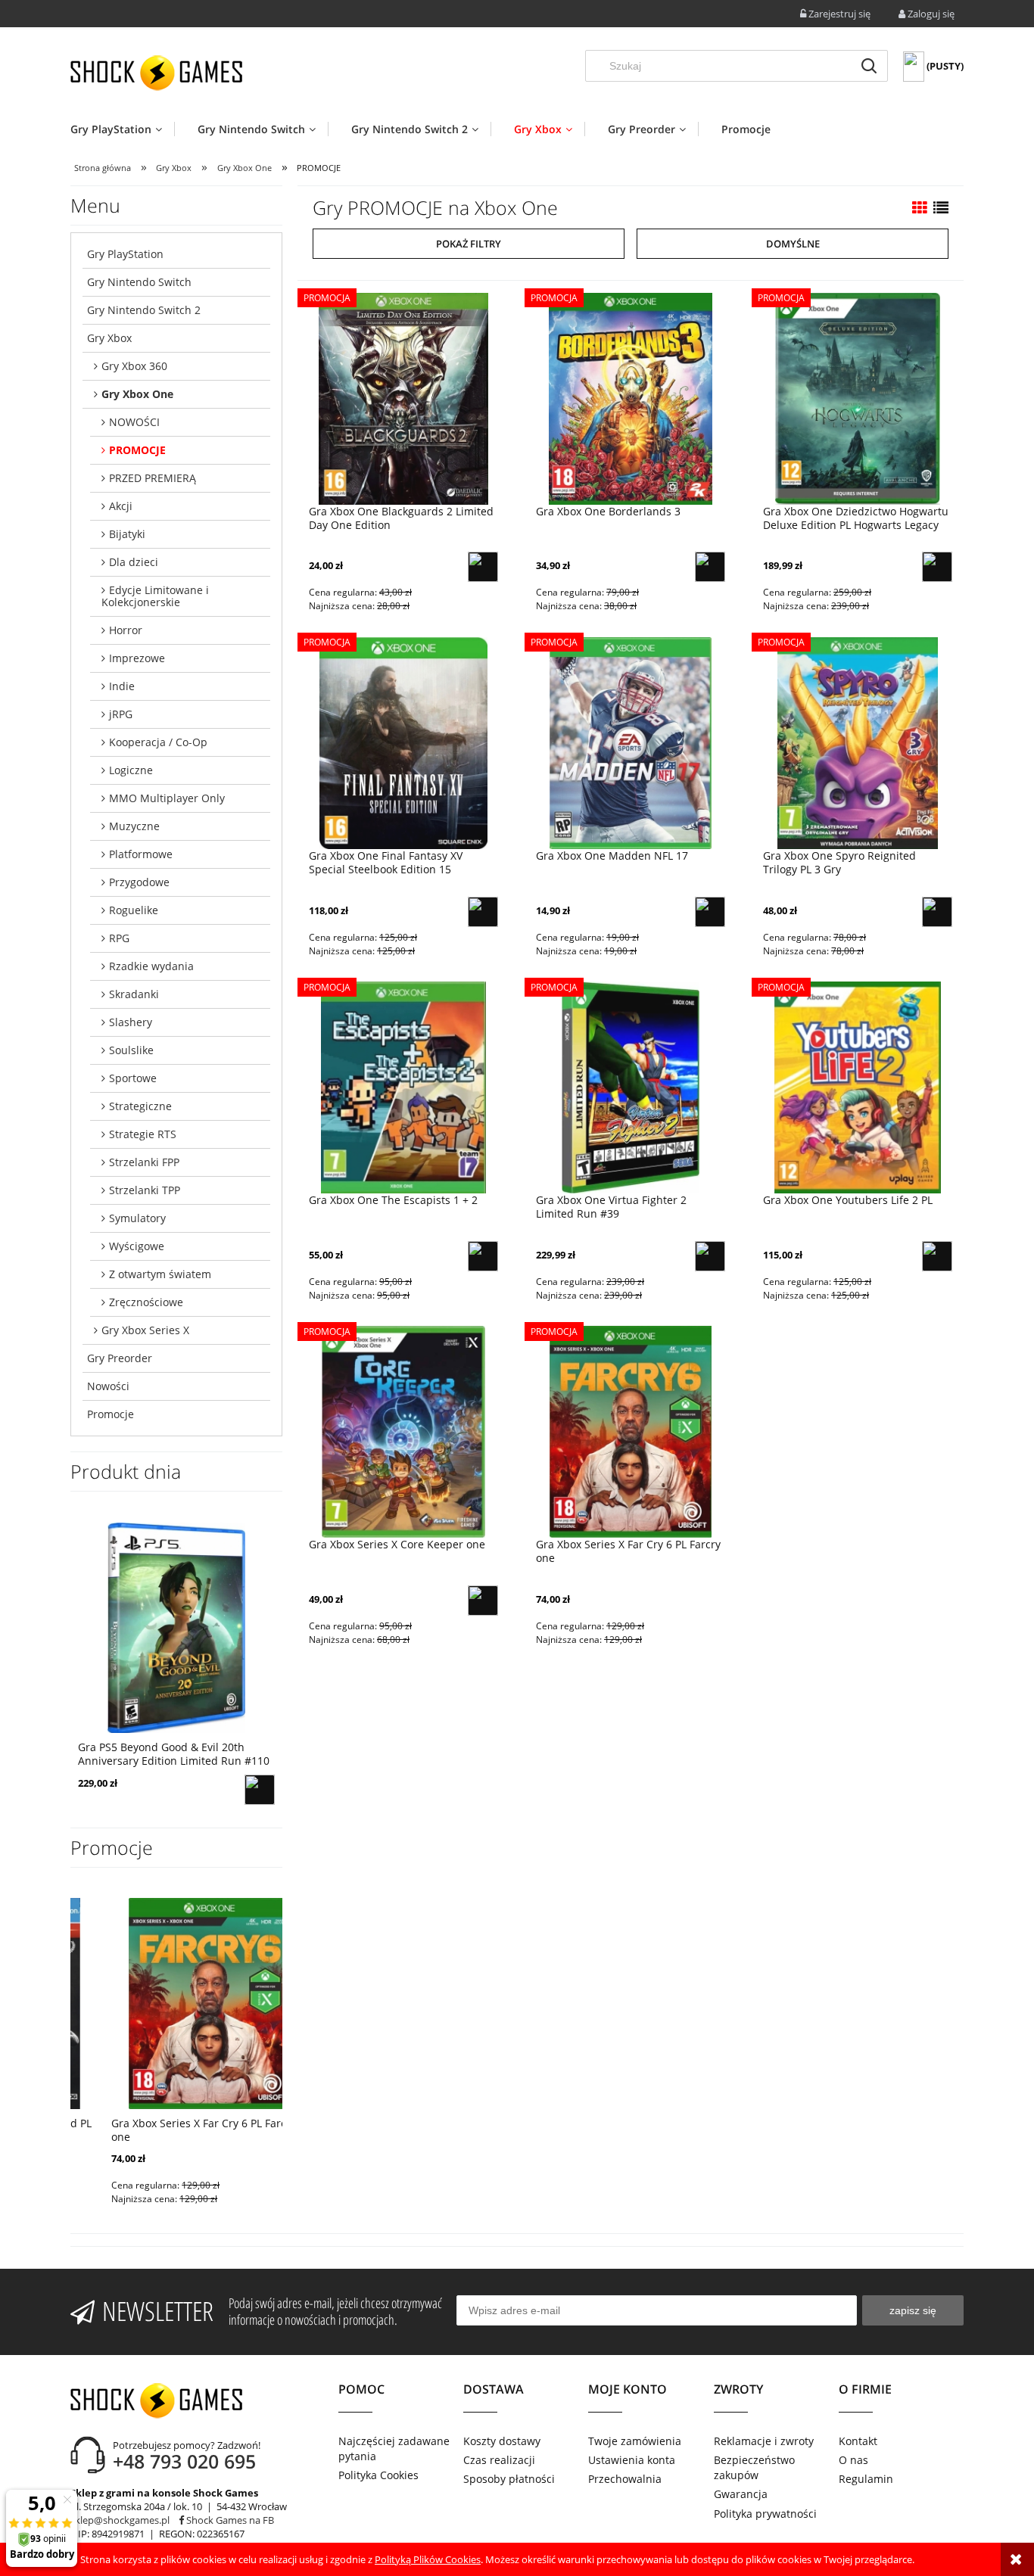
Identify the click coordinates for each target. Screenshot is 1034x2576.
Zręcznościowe (146, 1302)
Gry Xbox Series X (145, 1330)
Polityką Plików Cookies (428, 2559)
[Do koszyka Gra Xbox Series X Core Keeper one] (483, 1601)
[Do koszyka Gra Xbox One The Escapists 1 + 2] (483, 1256)
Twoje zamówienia (635, 2441)
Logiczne (131, 770)
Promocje (111, 1414)
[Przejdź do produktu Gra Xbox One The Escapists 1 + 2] (403, 1087)
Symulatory (137, 1218)
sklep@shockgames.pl (120, 2520)
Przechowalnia (625, 2479)
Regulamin (866, 2479)
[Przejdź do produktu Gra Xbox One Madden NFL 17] (631, 742)
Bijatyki (127, 534)
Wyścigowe (137, 1246)
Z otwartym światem (160, 1274)
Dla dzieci (134, 562)
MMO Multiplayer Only (167, 798)
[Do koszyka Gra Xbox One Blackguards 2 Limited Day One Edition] (483, 567)
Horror (126, 630)
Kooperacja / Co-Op (158, 742)
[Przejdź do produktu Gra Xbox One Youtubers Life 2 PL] (858, 1087)
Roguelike (134, 910)
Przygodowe (139, 882)
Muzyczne (134, 826)
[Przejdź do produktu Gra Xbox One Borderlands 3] (631, 398)
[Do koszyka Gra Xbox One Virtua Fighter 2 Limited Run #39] (710, 1256)
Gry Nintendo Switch (139, 282)
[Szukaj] (869, 66)
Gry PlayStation (125, 254)
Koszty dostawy (502, 2441)
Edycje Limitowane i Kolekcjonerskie (155, 596)
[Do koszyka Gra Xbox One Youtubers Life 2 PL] (937, 1256)
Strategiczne (140, 1106)
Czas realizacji (499, 2460)
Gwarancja (741, 2494)
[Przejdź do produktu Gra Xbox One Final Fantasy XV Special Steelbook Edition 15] (403, 742)
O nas (853, 2460)
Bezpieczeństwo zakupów (754, 2467)
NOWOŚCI (134, 422)
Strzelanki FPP (144, 1162)
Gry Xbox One (137, 394)
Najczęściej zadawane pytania (394, 2448)
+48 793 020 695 (184, 2461)
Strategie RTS (143, 1134)
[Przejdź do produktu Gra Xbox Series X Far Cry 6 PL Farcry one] (631, 1432)
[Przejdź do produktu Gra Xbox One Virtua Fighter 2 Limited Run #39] (631, 1087)
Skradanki (134, 994)
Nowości (108, 1386)
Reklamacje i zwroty (764, 2441)
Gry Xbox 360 (134, 366)
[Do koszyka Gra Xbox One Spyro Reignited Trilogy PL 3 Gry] (937, 912)
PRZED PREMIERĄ (153, 478)
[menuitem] (122, 129)
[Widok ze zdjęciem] (920, 208)
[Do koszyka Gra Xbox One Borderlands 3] (710, 567)
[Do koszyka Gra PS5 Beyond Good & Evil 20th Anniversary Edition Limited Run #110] (260, 1790)
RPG (119, 938)
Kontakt (858, 2441)
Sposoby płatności (509, 2479)
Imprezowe (137, 658)
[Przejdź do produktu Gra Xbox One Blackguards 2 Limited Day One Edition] (403, 398)
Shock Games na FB (229, 2520)
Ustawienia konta (632, 2460)
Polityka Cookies (378, 2475)
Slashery (131, 1022)
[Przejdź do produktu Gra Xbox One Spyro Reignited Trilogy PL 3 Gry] (858, 742)
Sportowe (133, 1078)
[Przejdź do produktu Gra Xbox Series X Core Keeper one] (403, 1432)
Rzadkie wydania (151, 966)
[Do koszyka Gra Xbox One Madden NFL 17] (710, 912)
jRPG (121, 714)
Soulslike (131, 1050)
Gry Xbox (109, 338)
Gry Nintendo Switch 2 (144, 310)
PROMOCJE (137, 450)
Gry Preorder (120, 1358)
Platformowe (141, 854)
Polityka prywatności (765, 2514)
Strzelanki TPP (145, 1190)
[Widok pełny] (941, 208)
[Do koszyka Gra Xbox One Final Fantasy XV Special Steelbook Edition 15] (483, 912)
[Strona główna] (156, 73)
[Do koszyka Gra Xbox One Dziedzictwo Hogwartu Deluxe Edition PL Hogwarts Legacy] (937, 567)
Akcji (121, 506)
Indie (122, 686)
